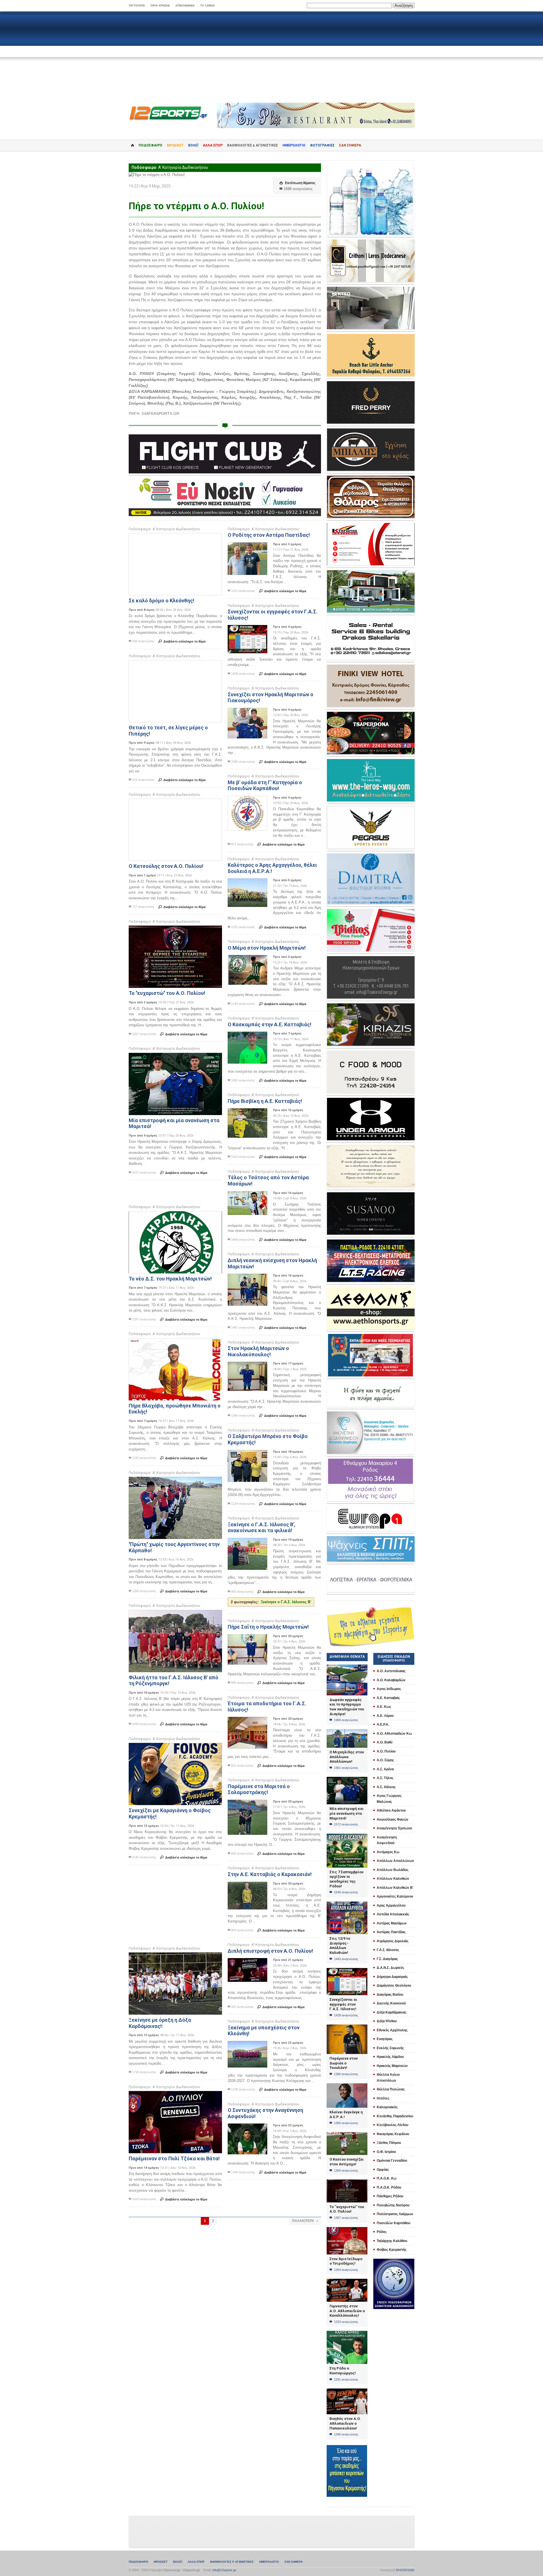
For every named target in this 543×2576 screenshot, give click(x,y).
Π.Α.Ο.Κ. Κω (387, 2178)
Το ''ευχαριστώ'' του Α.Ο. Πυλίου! (167, 993)
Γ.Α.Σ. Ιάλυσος (388, 1950)
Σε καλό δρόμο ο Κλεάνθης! (161, 601)
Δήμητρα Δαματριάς (392, 1977)
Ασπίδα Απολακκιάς (393, 1914)
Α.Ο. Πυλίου (386, 1751)
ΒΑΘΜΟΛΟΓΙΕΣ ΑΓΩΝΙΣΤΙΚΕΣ (232, 2562)
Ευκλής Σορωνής (390, 2048)
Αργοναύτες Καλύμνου (395, 1896)
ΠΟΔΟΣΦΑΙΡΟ (150, 145)
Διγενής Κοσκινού (391, 2003)
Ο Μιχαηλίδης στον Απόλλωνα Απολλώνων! (347, 1757)
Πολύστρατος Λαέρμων (395, 2214)
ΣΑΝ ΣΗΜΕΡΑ (350, 145)
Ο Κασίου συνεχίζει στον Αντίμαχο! (347, 2162)
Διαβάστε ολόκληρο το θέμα (182, 641)
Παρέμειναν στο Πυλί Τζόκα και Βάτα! (174, 2158)
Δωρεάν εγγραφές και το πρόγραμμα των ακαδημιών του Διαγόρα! (347, 1707)
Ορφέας (383, 2170)
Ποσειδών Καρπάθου (394, 2223)
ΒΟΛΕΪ (193, 145)
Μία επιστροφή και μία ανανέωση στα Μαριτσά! (347, 1813)
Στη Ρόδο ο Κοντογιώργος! (343, 2371)
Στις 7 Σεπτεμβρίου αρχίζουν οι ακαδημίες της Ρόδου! (346, 1879)
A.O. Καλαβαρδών (391, 1680)
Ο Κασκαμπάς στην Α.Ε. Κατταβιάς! (270, 1024)
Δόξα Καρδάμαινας (392, 2012)
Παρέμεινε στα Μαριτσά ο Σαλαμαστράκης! (259, 1789)
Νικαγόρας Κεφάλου (393, 2134)
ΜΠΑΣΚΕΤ (175, 145)
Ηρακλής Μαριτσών (392, 2066)
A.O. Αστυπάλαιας (391, 1671)
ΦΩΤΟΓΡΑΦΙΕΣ (322, 145)
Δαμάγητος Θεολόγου (394, 1986)
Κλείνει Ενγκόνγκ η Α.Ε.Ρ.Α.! (346, 2114)
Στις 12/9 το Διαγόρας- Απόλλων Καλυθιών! (340, 1946)
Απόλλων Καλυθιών (393, 1879)
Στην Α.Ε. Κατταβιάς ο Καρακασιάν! (270, 1874)
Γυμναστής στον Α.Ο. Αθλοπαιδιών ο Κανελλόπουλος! (347, 2311)
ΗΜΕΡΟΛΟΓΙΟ (294, 145)
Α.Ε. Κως (384, 1707)
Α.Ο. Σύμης (385, 1760)
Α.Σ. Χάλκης (386, 1787)
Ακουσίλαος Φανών (393, 1820)
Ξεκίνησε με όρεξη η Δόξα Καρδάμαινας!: (160, 2023)
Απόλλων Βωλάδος (393, 1870)
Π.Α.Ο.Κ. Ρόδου (389, 2187)
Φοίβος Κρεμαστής (392, 2250)
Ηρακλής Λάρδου (390, 2057)
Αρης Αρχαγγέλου (391, 1905)
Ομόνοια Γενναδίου (392, 2161)
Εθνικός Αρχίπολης (392, 2030)
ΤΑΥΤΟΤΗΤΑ (137, 6)
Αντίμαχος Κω (388, 1852)
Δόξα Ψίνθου (387, 2021)
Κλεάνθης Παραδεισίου (395, 2116)
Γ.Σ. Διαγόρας (387, 1959)
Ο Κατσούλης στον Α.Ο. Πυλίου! (166, 866)
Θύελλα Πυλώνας (391, 2089)
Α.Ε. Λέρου (385, 1716)
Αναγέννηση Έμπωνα (394, 1828)
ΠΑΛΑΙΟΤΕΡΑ (305, 2221)
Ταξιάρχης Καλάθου (392, 2241)
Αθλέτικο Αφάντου (391, 1810)
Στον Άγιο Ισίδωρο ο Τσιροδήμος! (346, 2261)
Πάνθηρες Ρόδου (390, 2196)
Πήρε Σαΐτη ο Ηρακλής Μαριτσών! (268, 1627)
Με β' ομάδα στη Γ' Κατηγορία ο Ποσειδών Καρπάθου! (265, 785)
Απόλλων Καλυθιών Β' (395, 1888)
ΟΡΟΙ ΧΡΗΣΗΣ (160, 6)
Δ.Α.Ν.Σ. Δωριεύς (390, 1968)
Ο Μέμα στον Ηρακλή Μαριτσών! (267, 948)
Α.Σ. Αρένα (385, 1769)
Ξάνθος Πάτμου (389, 2143)
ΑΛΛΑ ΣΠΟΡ (213, 145)
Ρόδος (382, 2232)
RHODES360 (405, 2570)
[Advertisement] (271, 57)
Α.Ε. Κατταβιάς (388, 1698)
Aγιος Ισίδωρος (389, 1689)
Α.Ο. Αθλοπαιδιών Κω (394, 1734)
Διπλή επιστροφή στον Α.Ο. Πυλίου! (270, 1951)
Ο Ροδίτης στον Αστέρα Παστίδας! (269, 535)
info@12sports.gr (224, 2570)
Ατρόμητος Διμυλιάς (393, 1941)
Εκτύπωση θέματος (297, 183)
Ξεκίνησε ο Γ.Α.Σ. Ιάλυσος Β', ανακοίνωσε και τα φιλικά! (262, 1528)
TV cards (207, 6)
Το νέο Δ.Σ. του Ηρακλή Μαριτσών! (170, 1279)
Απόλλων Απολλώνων (395, 1861)
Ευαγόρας (385, 2039)
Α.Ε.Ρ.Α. (383, 1724)
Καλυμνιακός (387, 2107)
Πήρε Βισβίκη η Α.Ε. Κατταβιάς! (265, 1101)
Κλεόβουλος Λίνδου (393, 2125)
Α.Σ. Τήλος (385, 1778)
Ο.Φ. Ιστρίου (386, 2152)
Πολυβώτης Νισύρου (393, 2205)
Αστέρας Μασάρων (392, 1923)
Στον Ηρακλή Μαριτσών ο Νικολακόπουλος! (258, 1351)
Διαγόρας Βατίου (390, 1995)
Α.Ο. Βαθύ (385, 1742)
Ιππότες (383, 2098)
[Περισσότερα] (175, 538)
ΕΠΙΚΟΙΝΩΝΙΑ (185, 6)
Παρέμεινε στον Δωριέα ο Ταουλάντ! (344, 2063)
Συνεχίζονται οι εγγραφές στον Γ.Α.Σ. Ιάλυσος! (343, 2004)
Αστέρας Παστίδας (391, 1932)
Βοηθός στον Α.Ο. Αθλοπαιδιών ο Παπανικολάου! (345, 2423)
